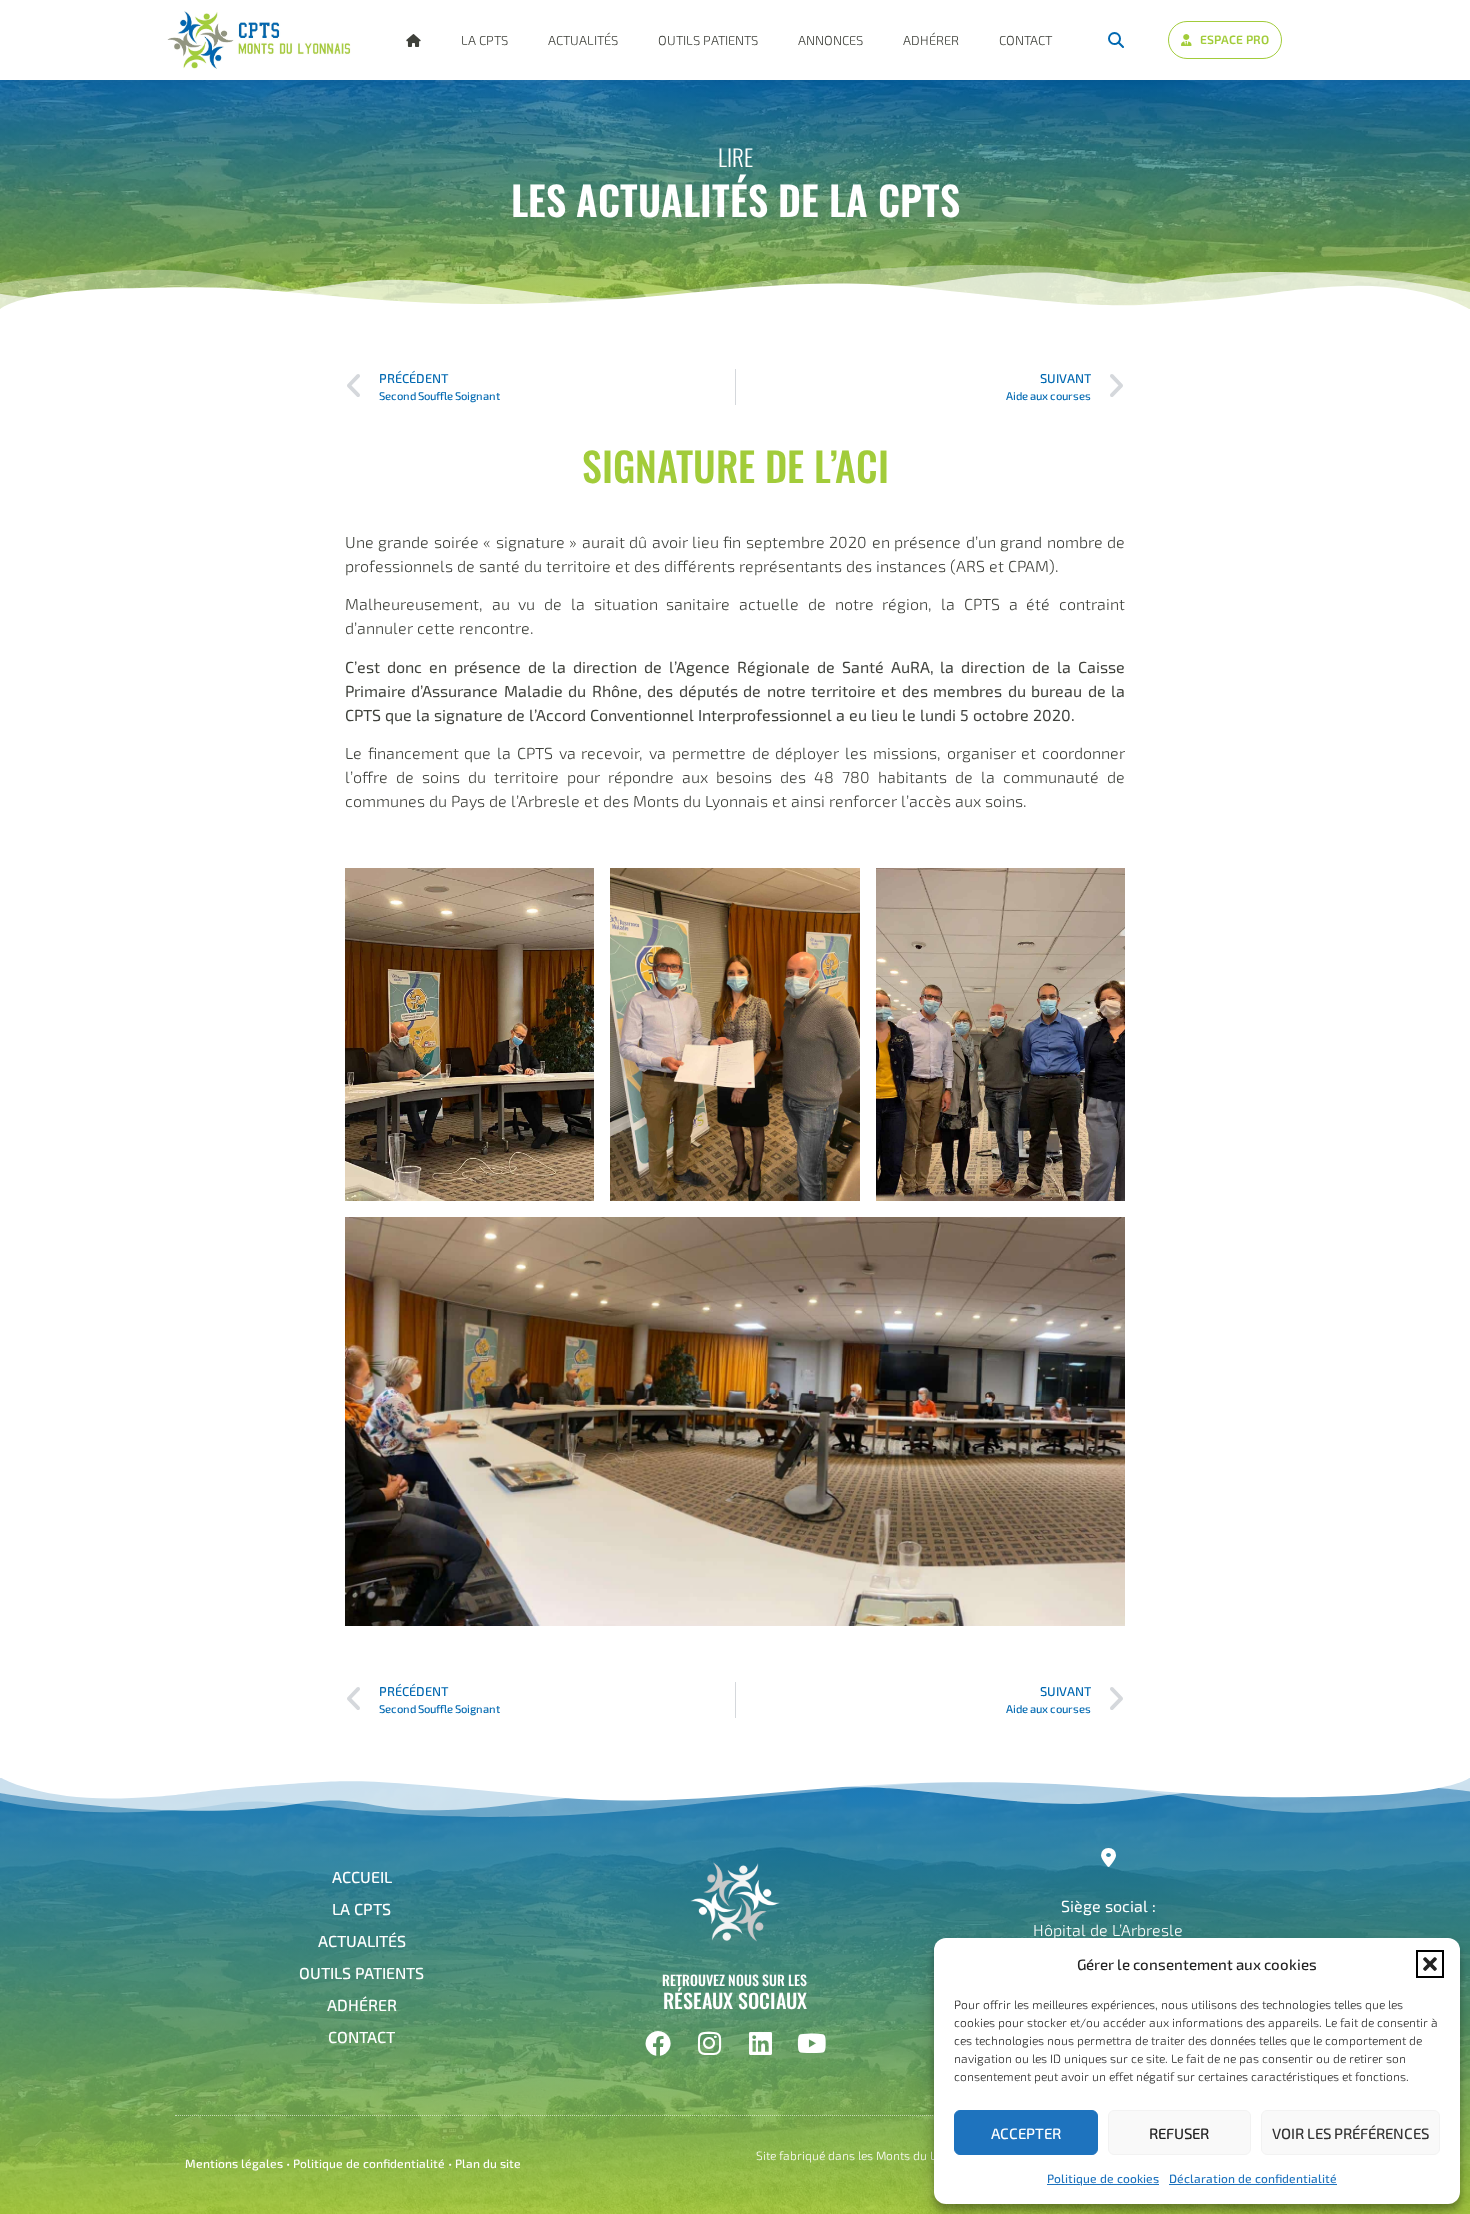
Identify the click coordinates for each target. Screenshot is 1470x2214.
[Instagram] (709, 2043)
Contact (1025, 40)
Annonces (830, 40)
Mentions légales (234, 2163)
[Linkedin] (760, 2043)
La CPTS (484, 40)
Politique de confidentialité (369, 2163)
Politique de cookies (1103, 2178)
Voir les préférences (1350, 2133)
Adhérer (931, 40)
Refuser (1179, 2133)
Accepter (1026, 2133)
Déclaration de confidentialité (1253, 2178)
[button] (1430, 1964)
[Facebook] (658, 2043)
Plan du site (488, 2163)
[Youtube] (811, 2043)
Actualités (583, 40)
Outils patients (708, 40)
